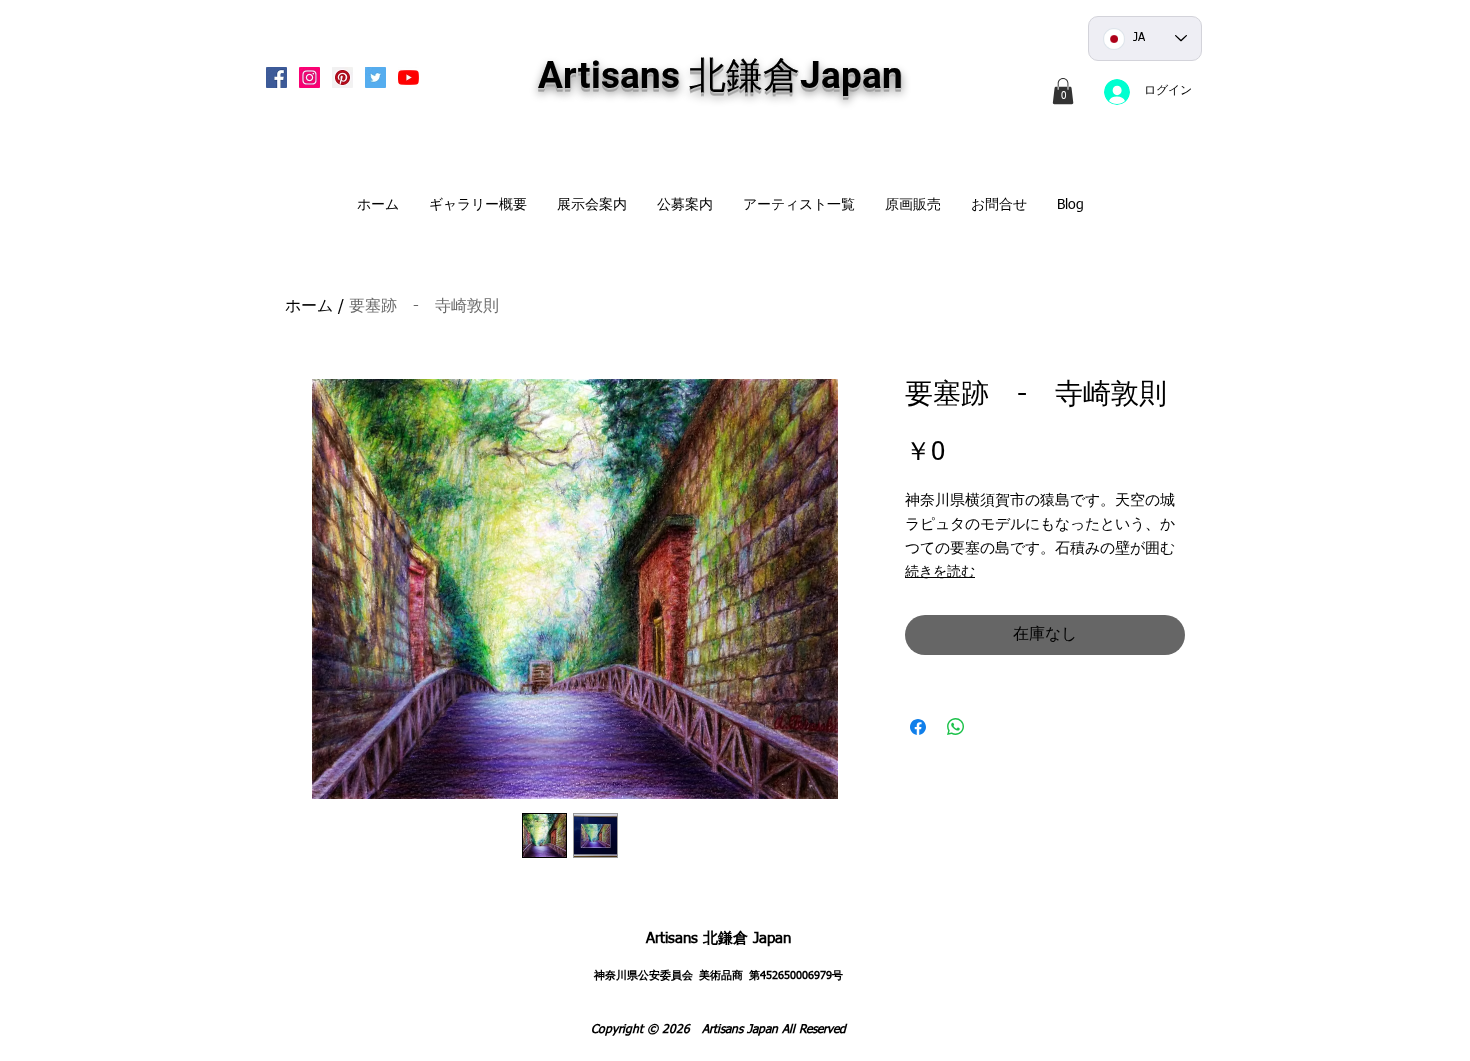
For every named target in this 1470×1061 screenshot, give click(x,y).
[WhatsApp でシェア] (956, 727)
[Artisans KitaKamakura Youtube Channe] (408, 77)
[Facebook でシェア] (918, 727)
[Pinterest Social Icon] (342, 77)
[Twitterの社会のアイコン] (375, 77)
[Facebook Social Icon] (276, 77)
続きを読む (940, 572)
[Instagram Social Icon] (309, 77)
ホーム (309, 307)
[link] (1063, 91)
